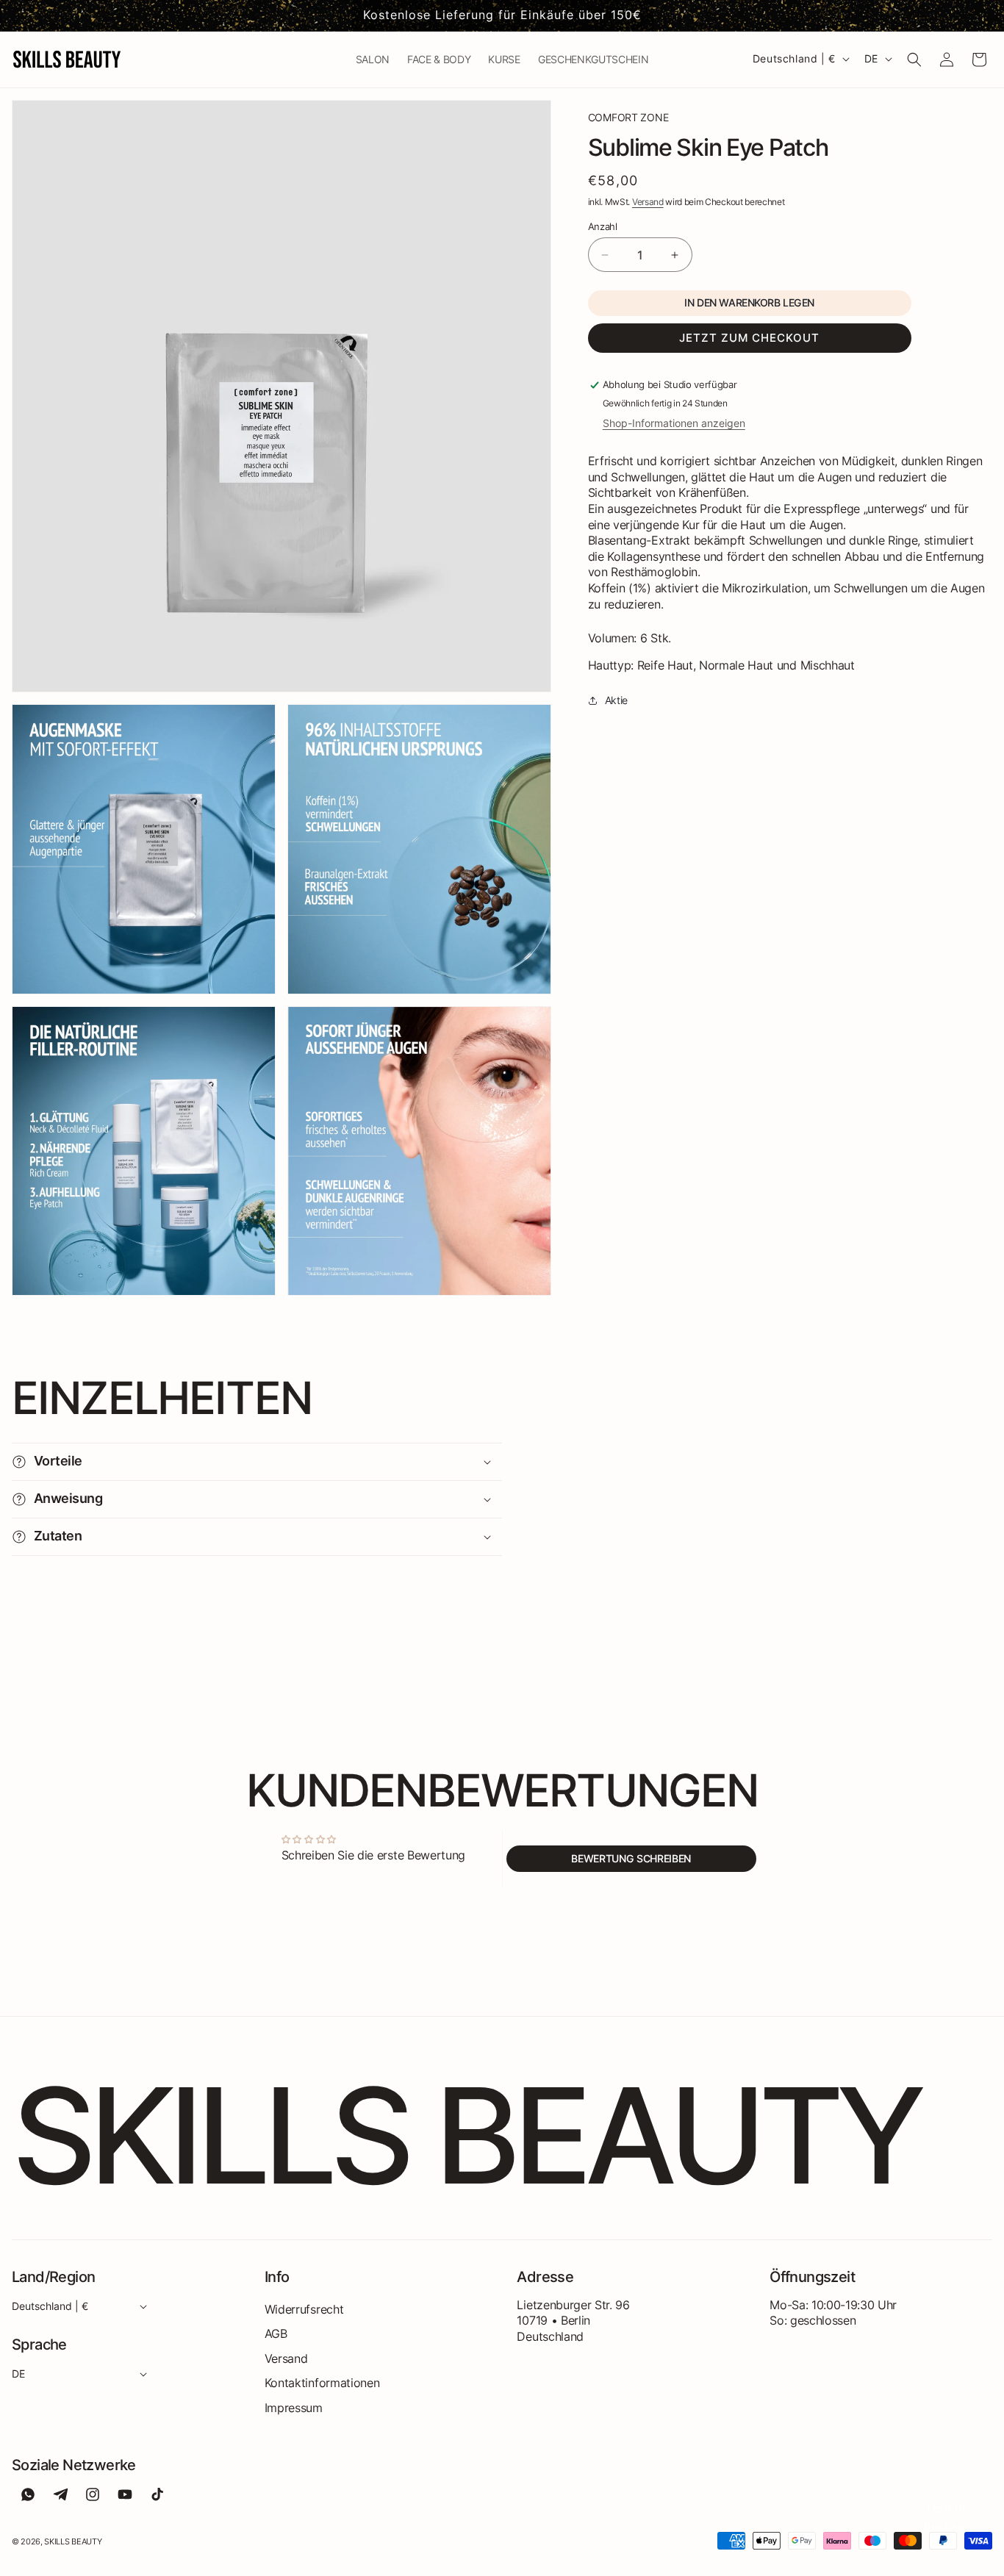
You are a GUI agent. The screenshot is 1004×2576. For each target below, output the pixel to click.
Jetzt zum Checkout (749, 338)
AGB (276, 2333)
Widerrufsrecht (304, 2309)
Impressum (294, 2408)
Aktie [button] (616, 700)
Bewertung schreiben (631, 1858)
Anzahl (603, 226)
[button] (914, 60)
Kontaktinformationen (322, 2383)
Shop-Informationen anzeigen (674, 423)
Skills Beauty (73, 2541)
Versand (648, 201)
